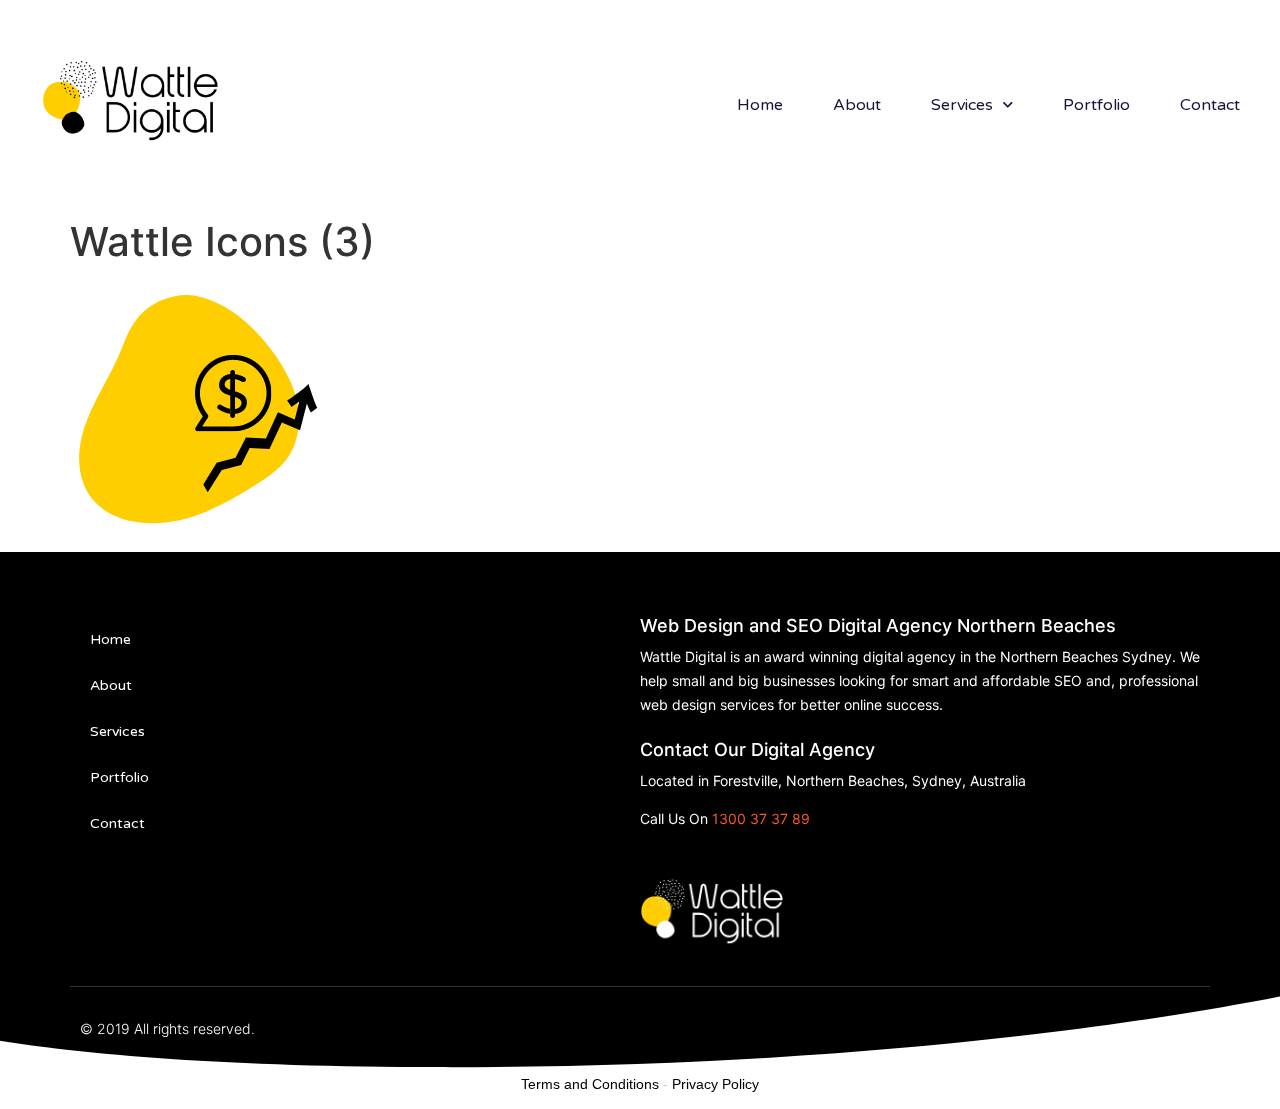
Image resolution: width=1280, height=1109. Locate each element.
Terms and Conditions (590, 1084)
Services (962, 105)
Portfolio (1096, 105)
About (857, 105)
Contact (1210, 105)
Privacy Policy (715, 1084)
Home (760, 105)
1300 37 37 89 (761, 818)
